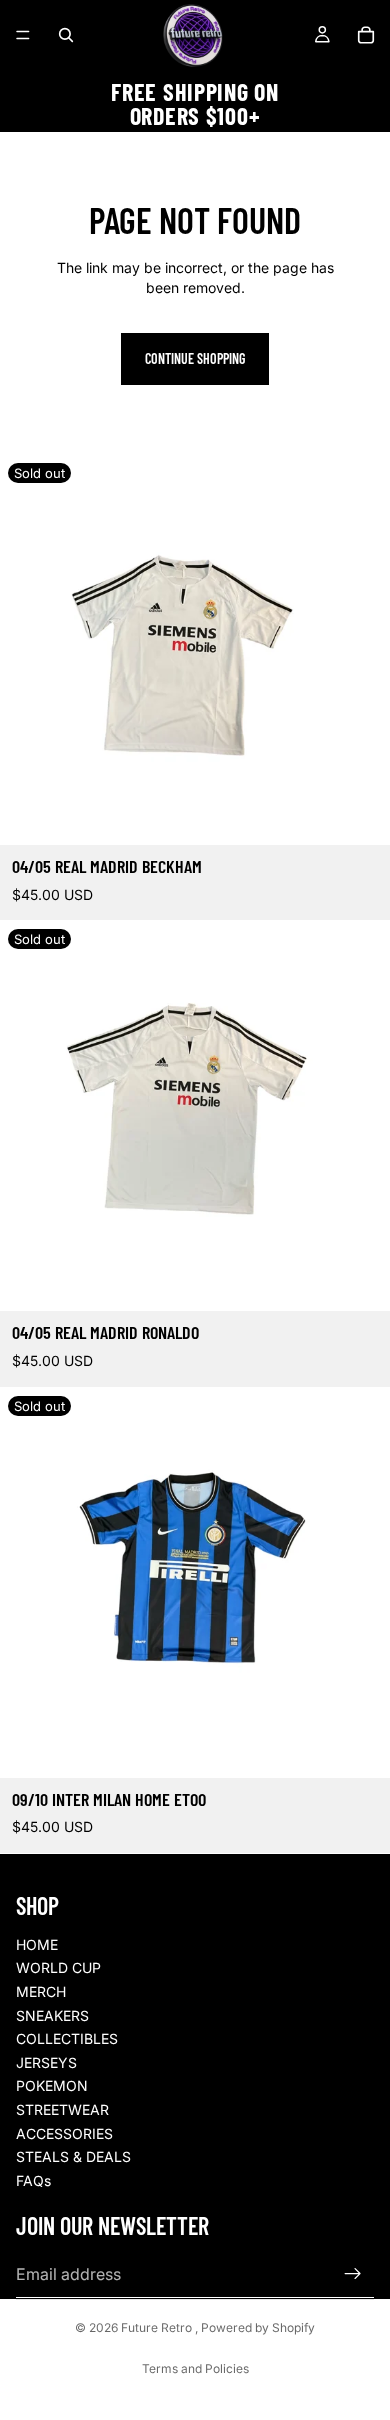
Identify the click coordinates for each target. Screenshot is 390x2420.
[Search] (66, 35)
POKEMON (52, 2085)
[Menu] (23, 35)
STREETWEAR (62, 2109)
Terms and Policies (195, 2368)
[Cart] (366, 35)
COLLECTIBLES (67, 2038)
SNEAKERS (52, 2015)
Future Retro (158, 2327)
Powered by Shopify (258, 2327)
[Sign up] (353, 2274)
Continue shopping (195, 358)
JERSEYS (46, 2062)
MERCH (41, 1991)
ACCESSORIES (64, 2133)
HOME (37, 1944)
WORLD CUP (58, 1967)
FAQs (33, 2180)
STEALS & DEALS (73, 2156)
